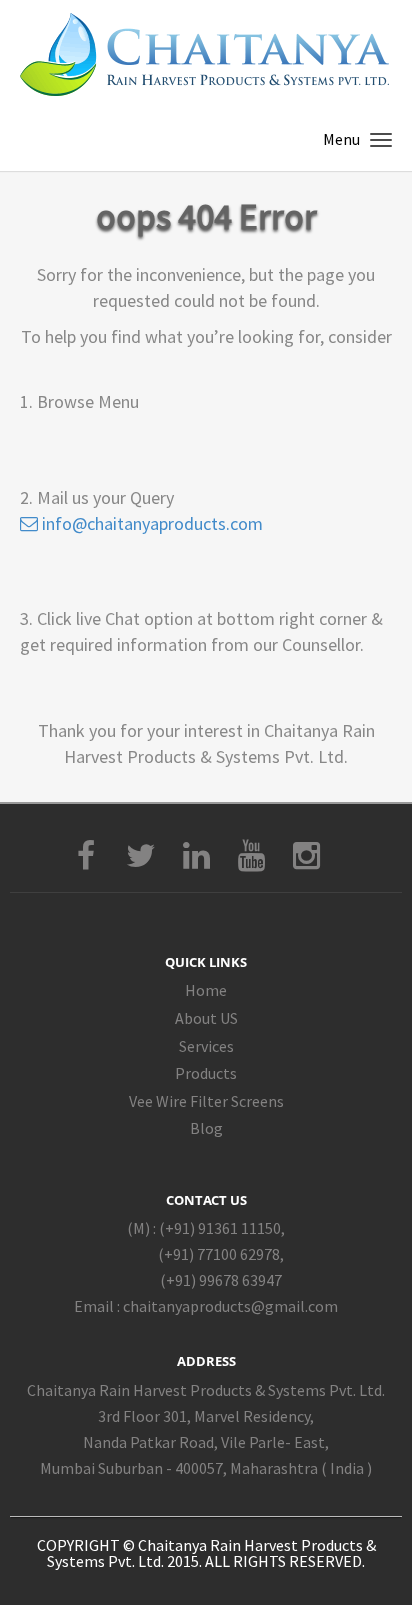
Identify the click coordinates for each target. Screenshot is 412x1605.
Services (206, 1046)
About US (206, 1018)
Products (206, 1073)
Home (206, 990)
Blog (206, 1128)
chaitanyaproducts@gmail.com (230, 1306)
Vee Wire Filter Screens (206, 1101)
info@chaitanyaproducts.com (150, 523)
